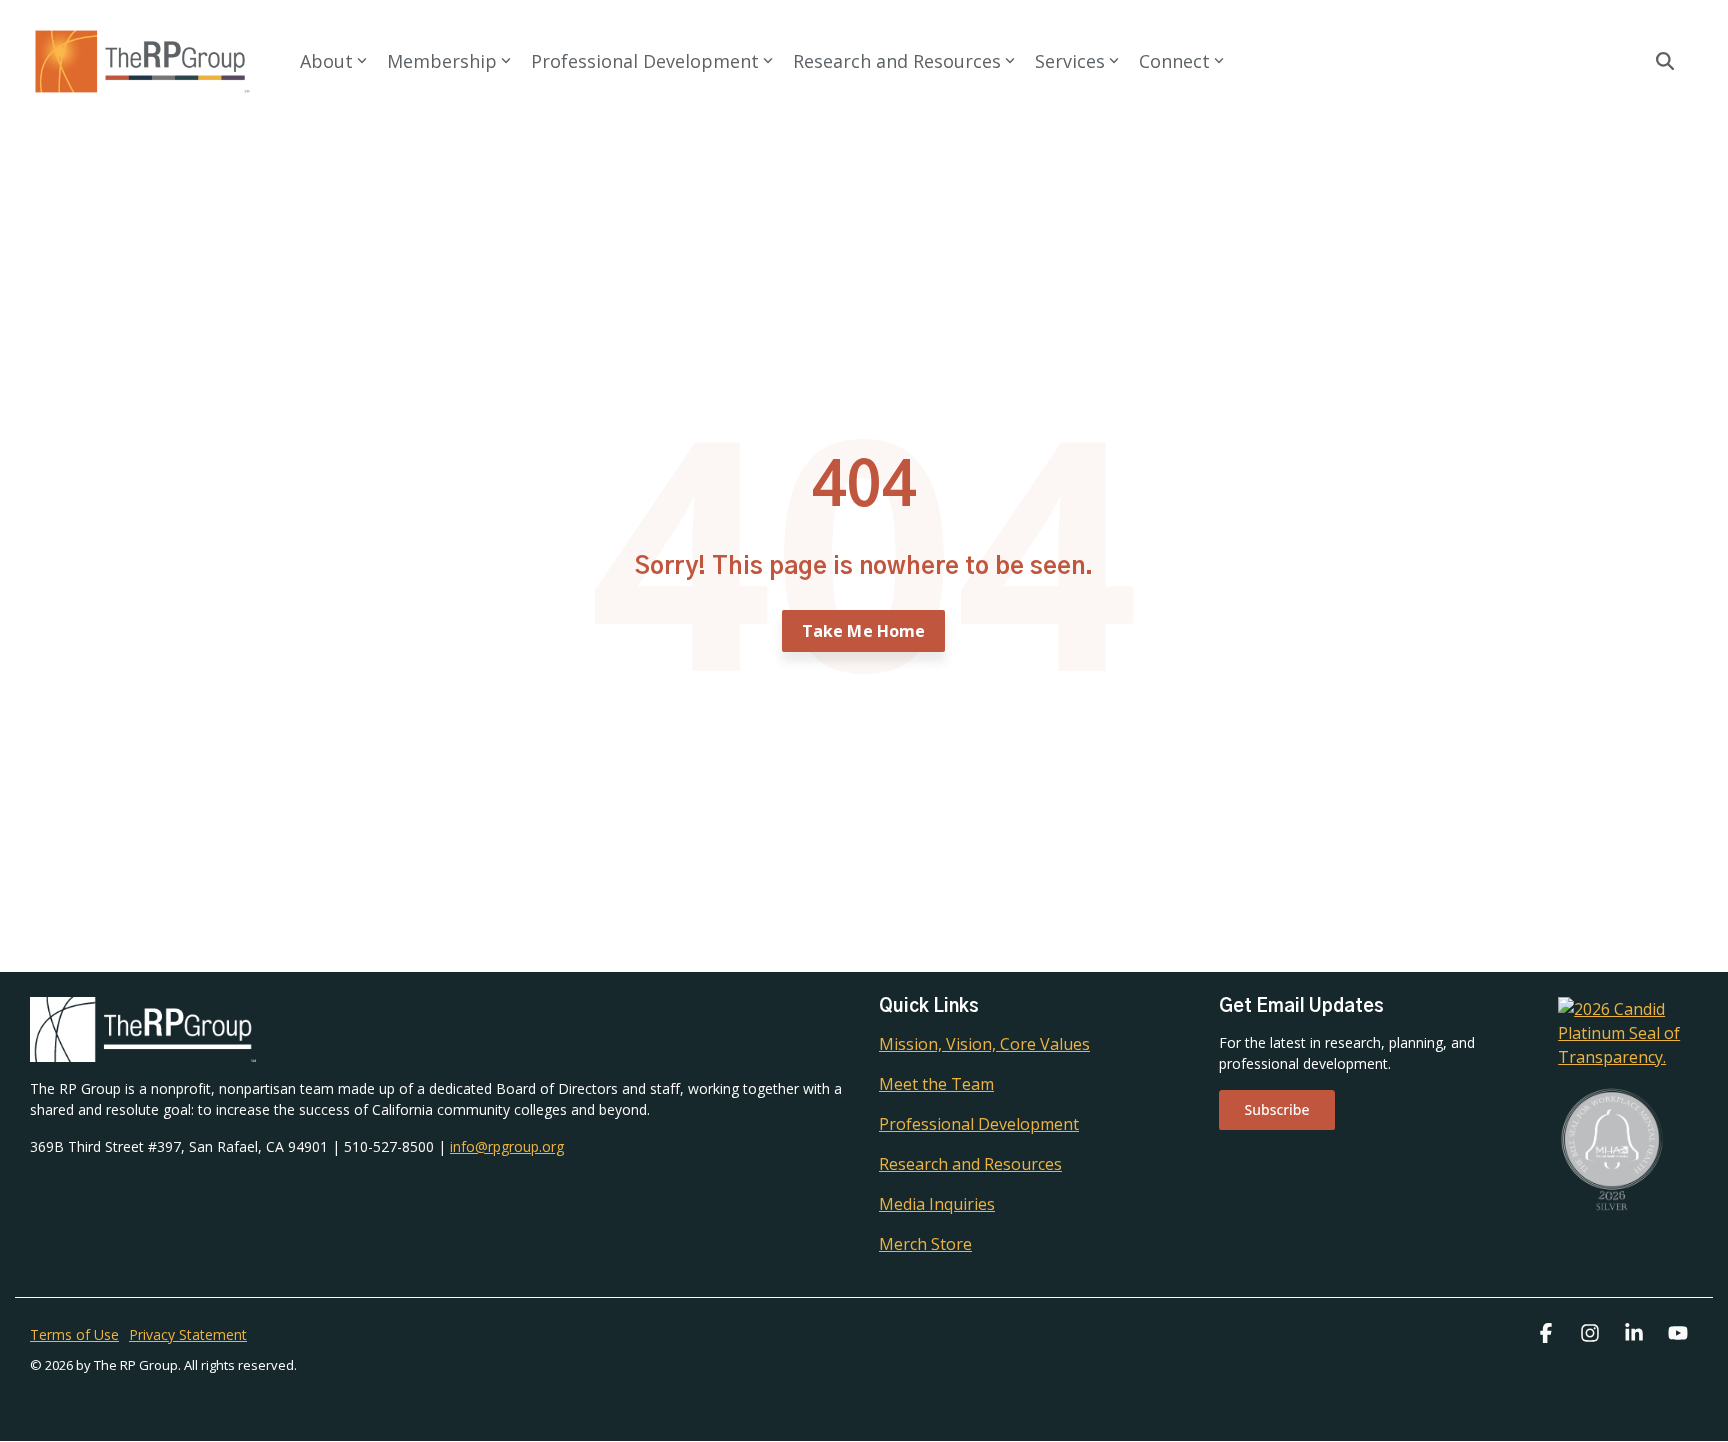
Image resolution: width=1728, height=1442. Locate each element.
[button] (1548, 1334)
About (326, 61)
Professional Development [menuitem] (979, 1124)
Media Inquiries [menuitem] (937, 1204)
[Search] (1665, 61)
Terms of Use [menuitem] (74, 1334)
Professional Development (645, 61)
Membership (442, 61)
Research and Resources (897, 61)
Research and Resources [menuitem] (970, 1164)
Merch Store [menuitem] (925, 1244)
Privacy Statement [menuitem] (188, 1334)
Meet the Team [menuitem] (936, 1084)
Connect (1174, 61)
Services (1070, 61)
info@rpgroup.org (507, 1146)
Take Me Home (863, 631)
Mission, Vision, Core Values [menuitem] (984, 1044)
